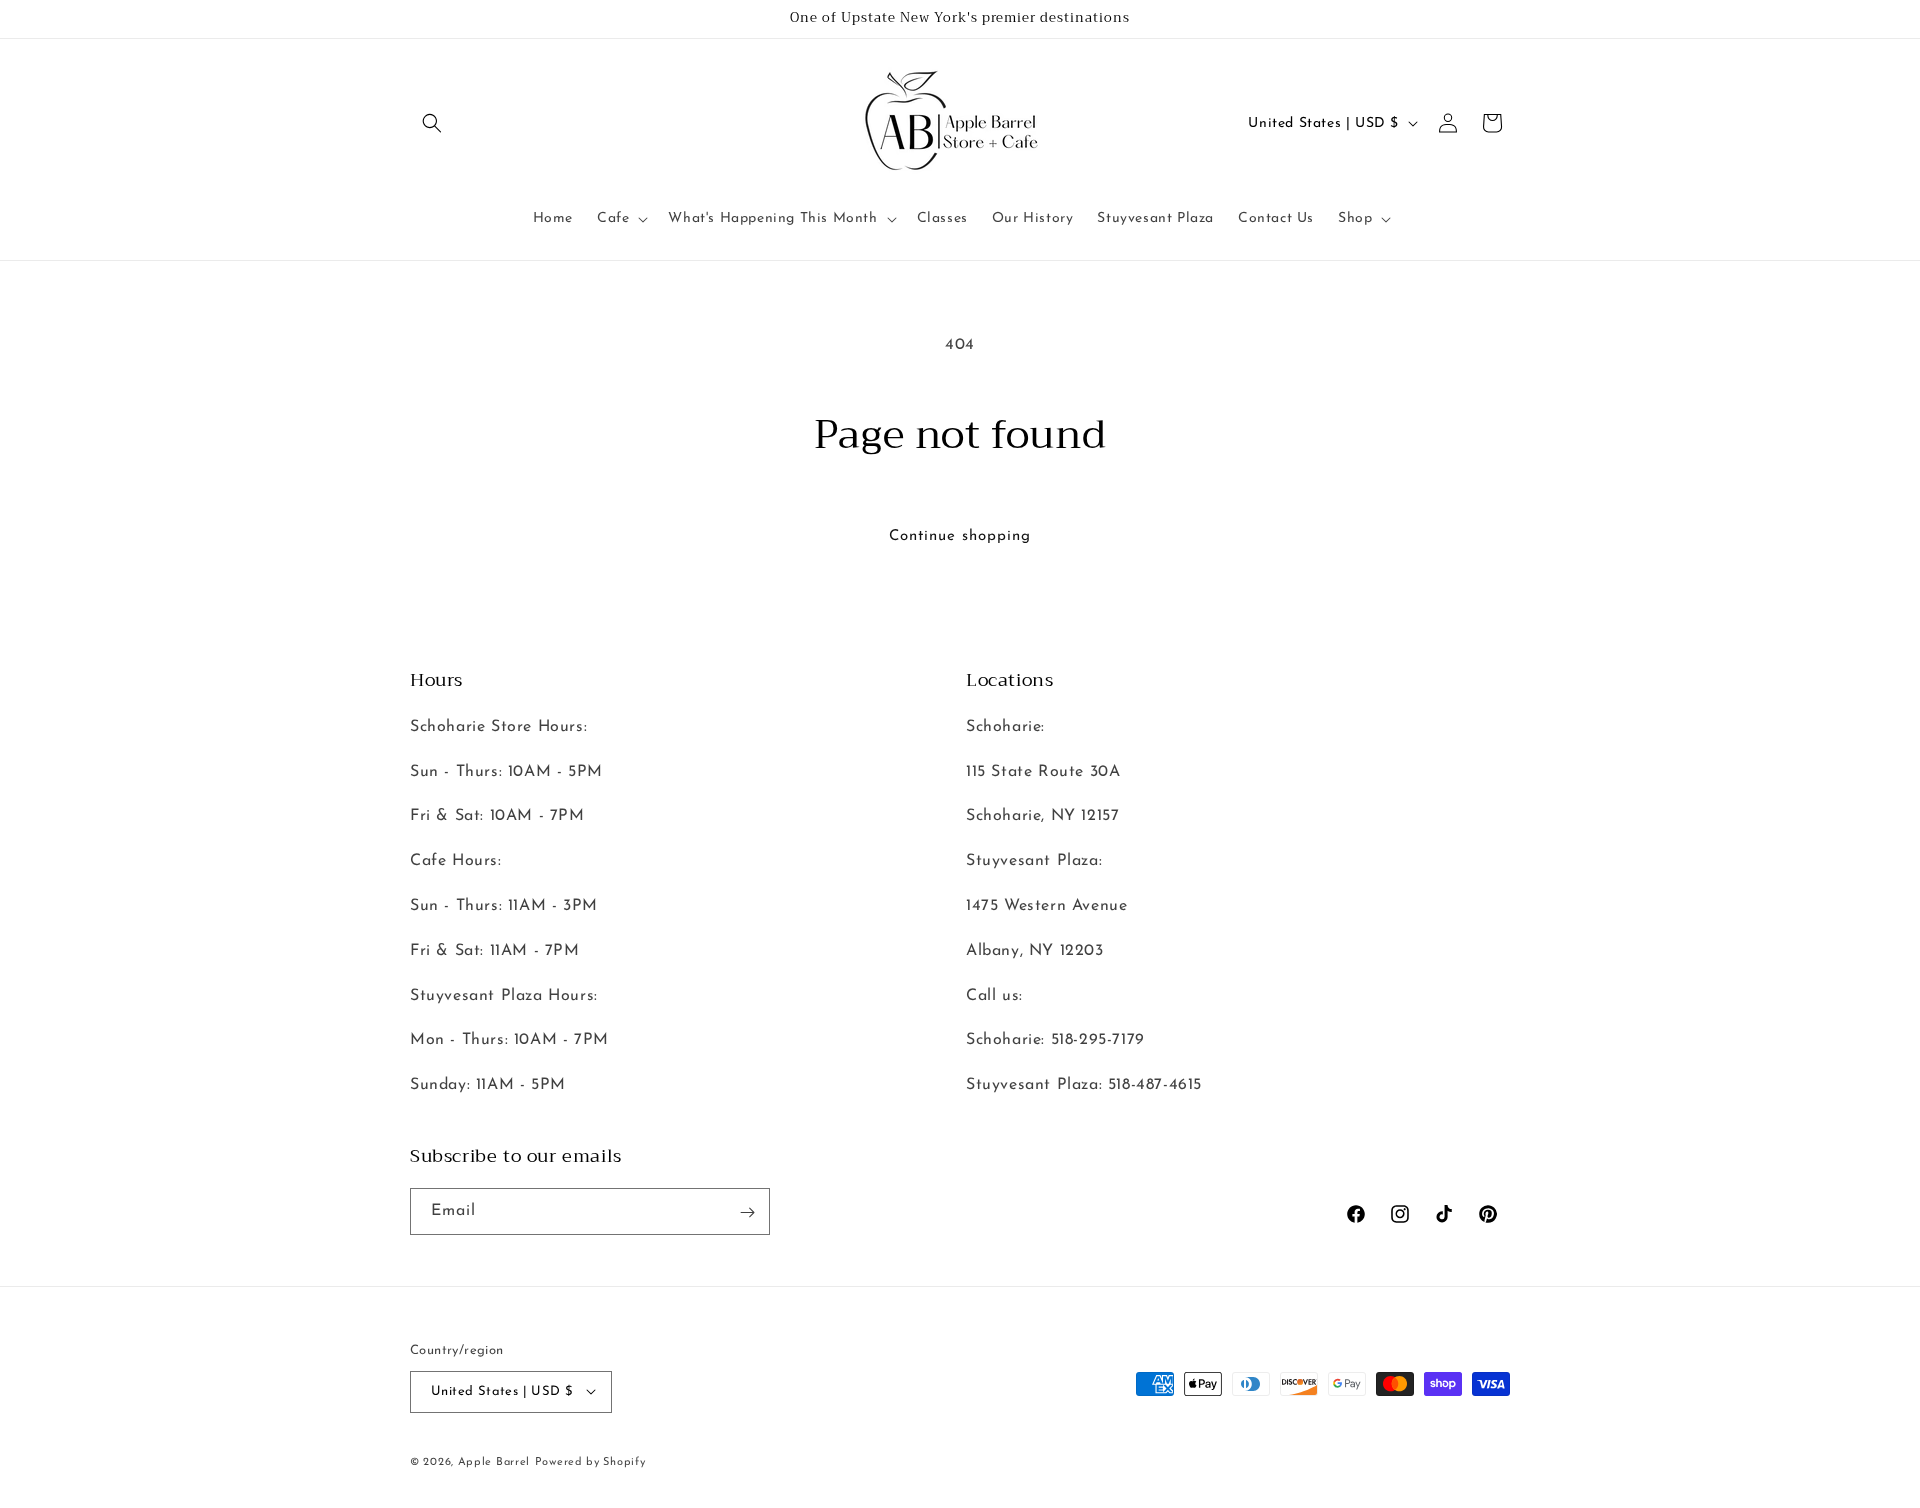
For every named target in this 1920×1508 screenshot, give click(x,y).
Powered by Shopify (590, 1461)
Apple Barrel (494, 1461)
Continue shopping (960, 536)
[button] (432, 123)
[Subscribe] (747, 1212)
